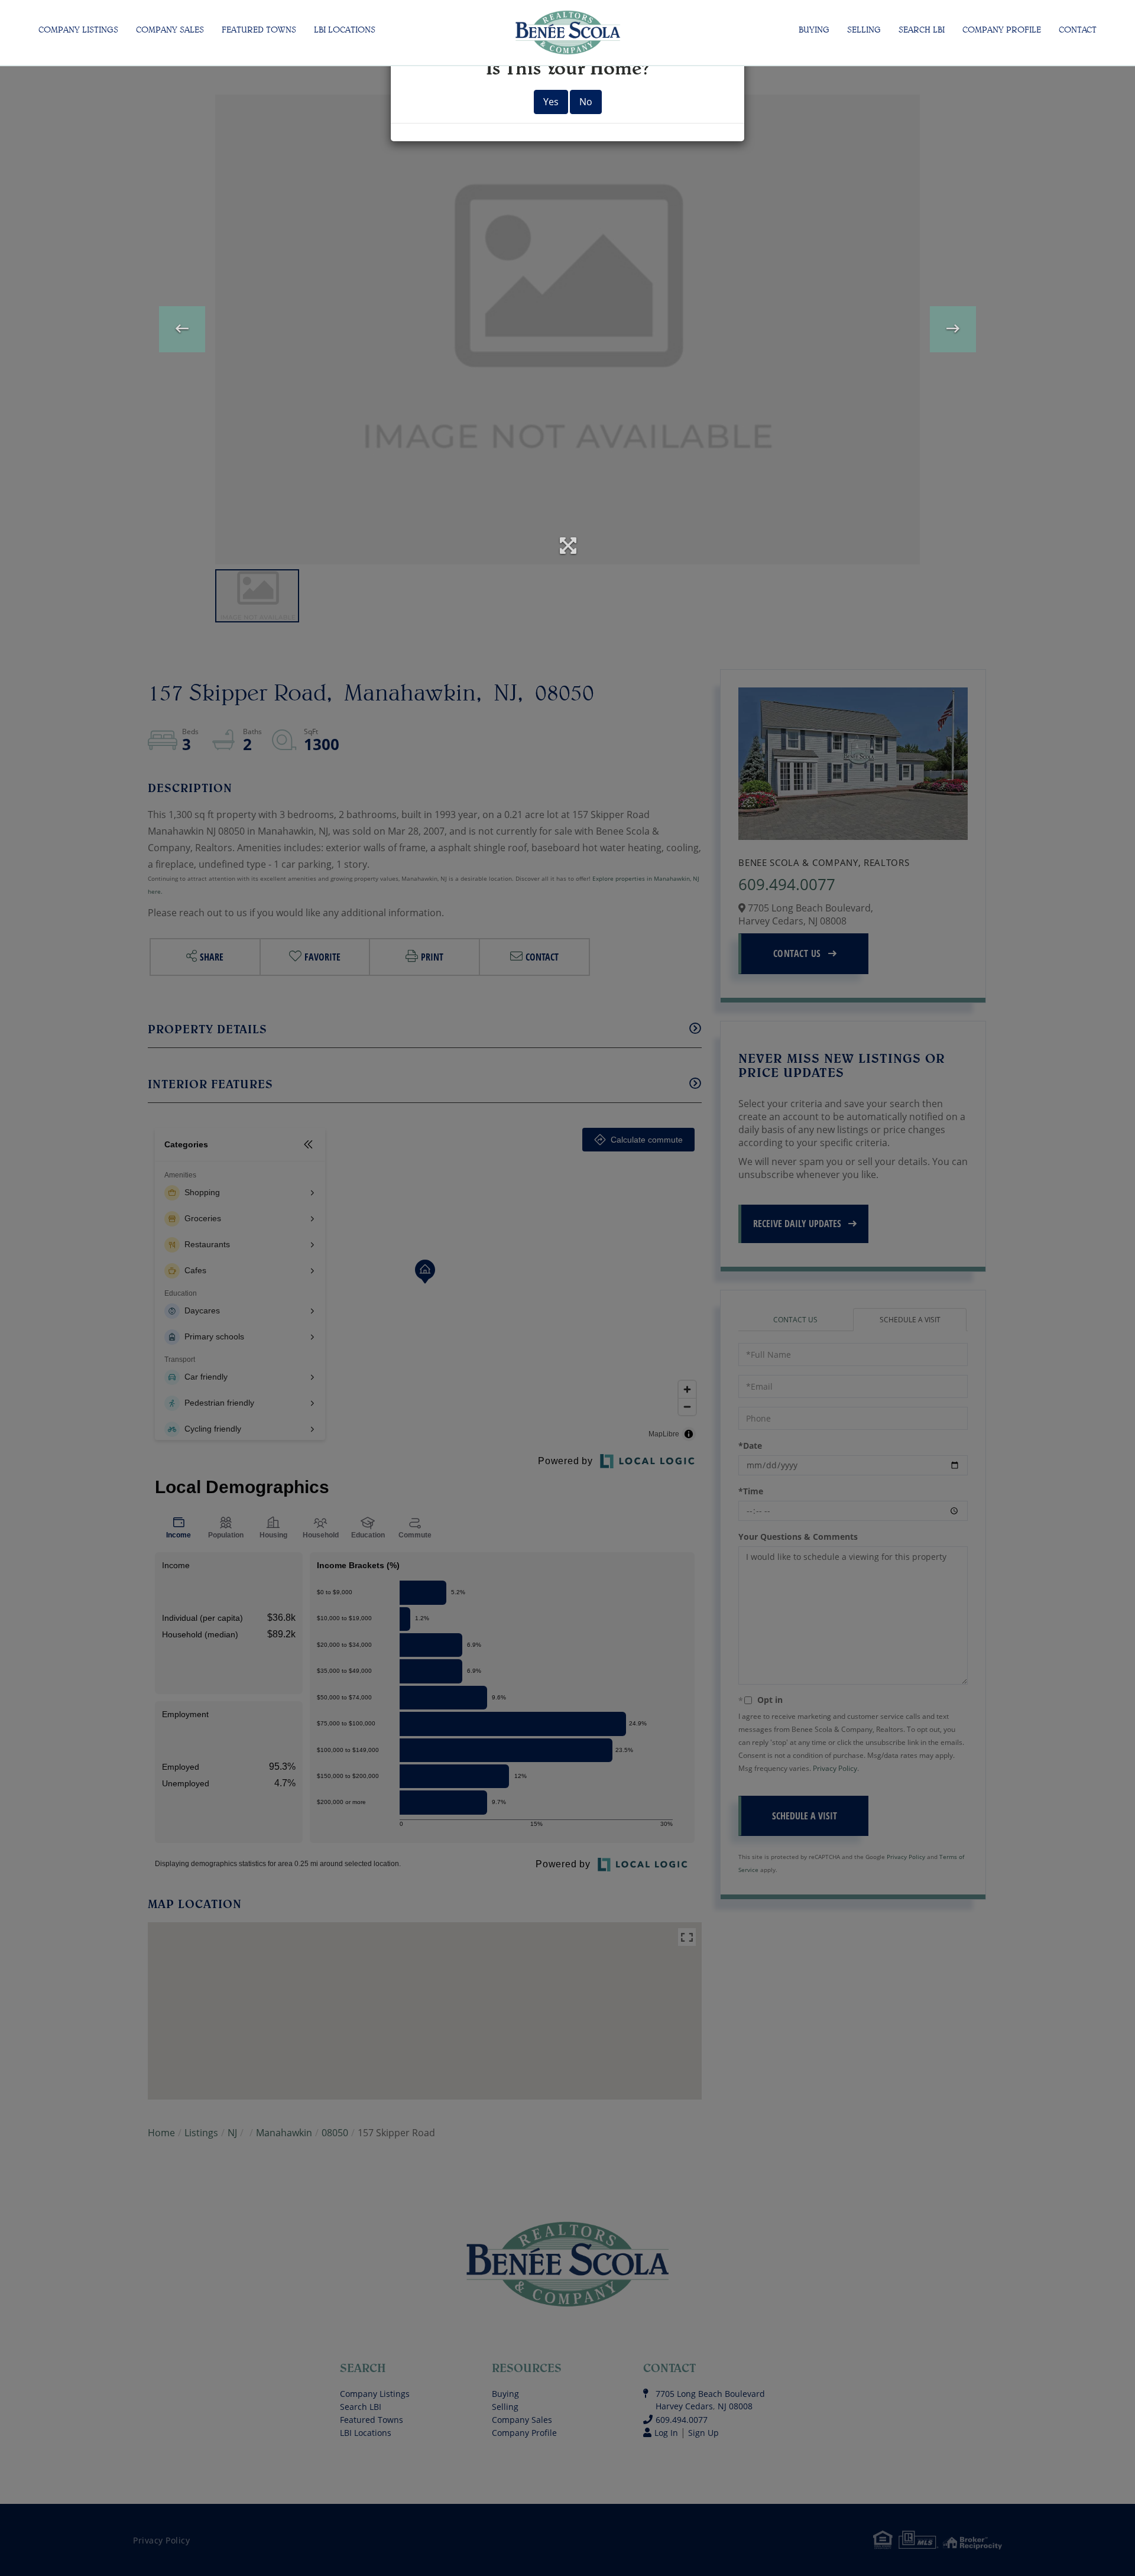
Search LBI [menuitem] (922, 30)
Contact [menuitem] (1078, 30)
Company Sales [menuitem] (170, 30)
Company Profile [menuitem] (1002, 30)
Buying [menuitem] (814, 30)
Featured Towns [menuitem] (259, 30)
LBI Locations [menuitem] (345, 30)
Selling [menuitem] (864, 30)
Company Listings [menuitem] (78, 30)
